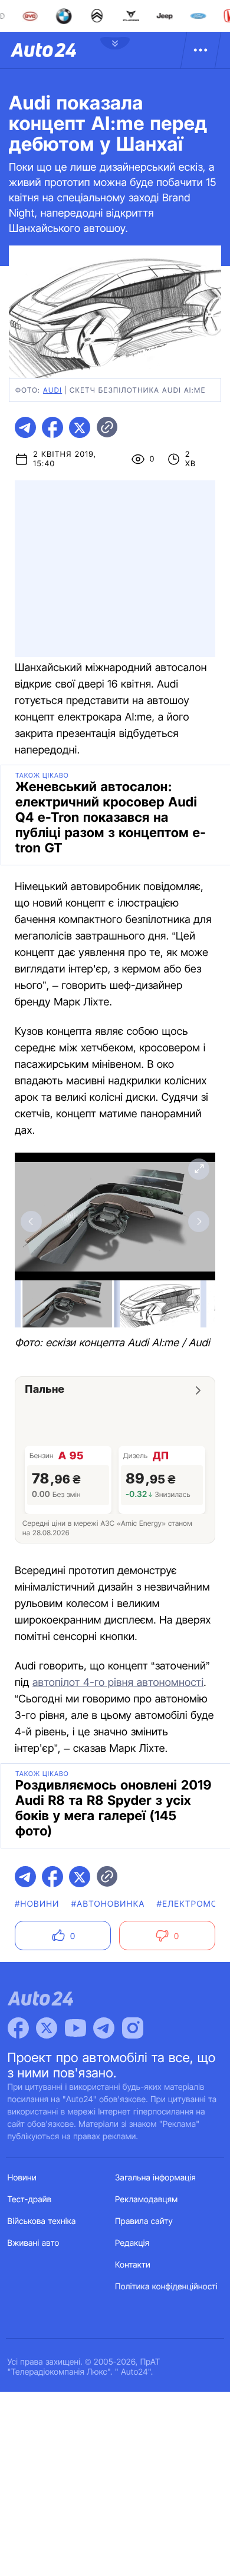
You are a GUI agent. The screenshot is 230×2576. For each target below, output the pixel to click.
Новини (22, 2178)
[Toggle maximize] (199, 1169)
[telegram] (25, 427)
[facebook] (52, 427)
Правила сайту (144, 2221)
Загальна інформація (155, 2178)
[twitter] (80, 427)
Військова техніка (42, 2221)
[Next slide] (199, 1221)
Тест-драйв (30, 2200)
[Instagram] (133, 2028)
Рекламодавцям (147, 2200)
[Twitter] (47, 2028)
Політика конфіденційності (166, 2287)
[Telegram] (104, 2028)
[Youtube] (75, 2028)
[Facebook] (18, 2028)
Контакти (133, 2265)
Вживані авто (34, 2243)
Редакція (132, 2243)
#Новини (37, 1904)
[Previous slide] (31, 1221)
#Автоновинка (108, 1904)
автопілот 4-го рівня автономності (118, 1683)
